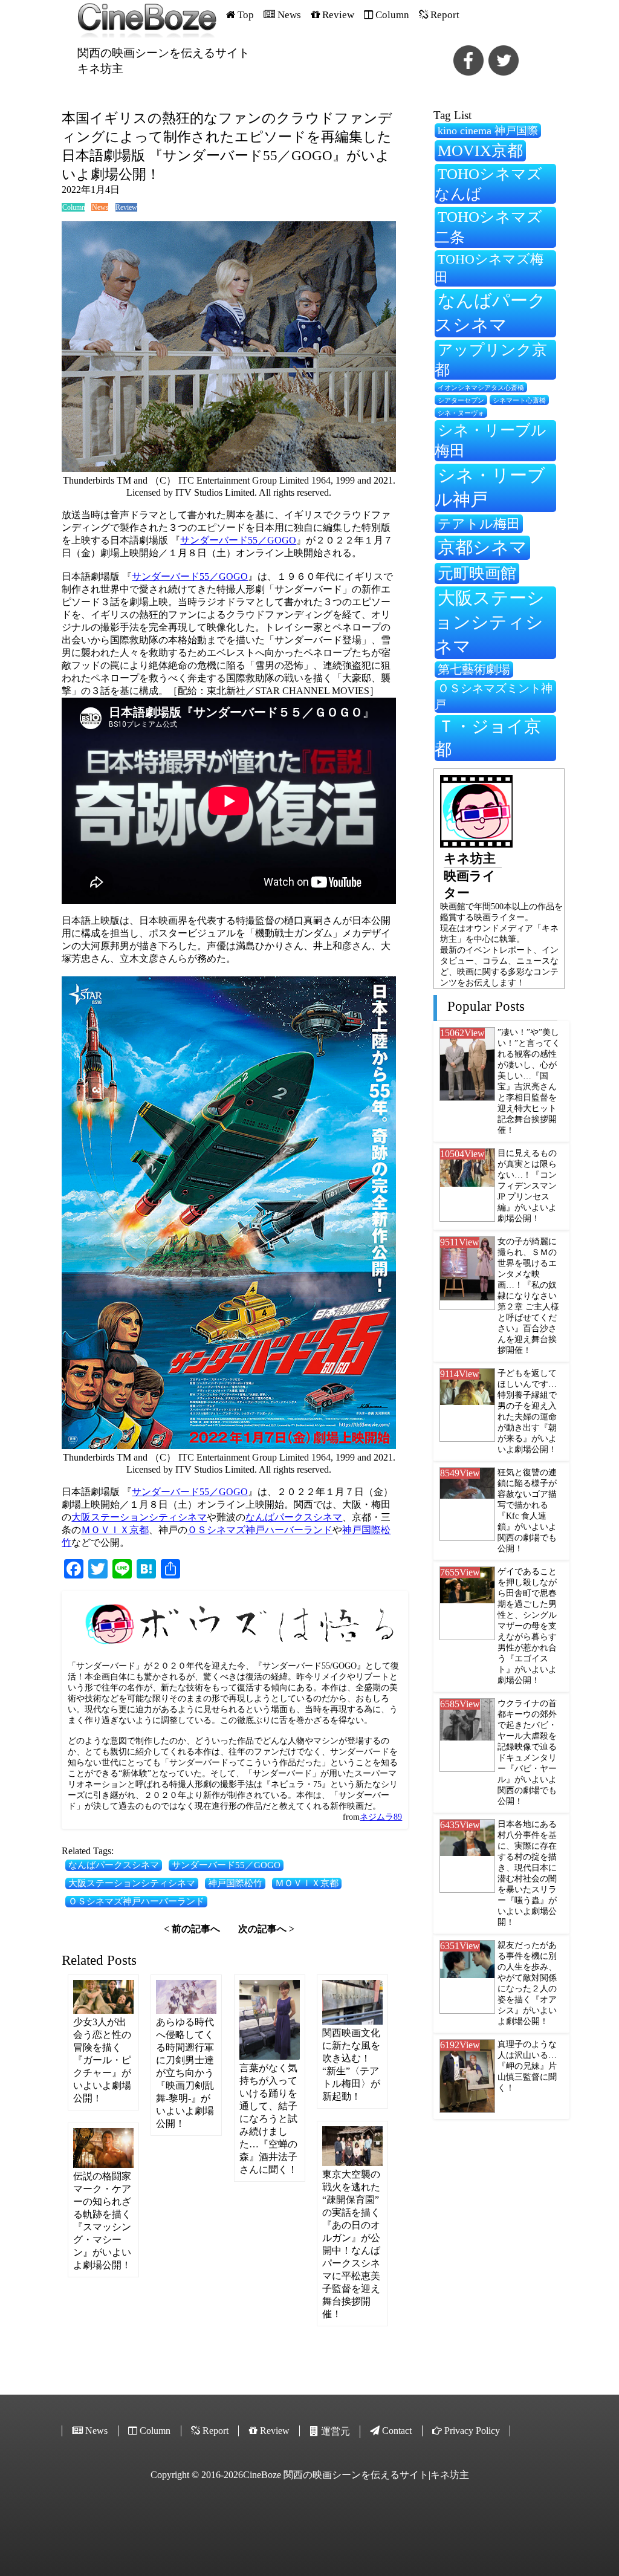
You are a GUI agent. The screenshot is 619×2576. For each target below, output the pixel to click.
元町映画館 (477, 573)
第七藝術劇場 (474, 669)
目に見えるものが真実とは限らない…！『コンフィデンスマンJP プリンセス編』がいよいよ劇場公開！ (527, 1186)
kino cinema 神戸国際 (488, 131)
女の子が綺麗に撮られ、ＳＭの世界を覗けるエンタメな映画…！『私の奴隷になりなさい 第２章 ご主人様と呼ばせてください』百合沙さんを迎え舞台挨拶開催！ (528, 1296)
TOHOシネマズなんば (488, 184)
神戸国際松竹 (235, 1883)
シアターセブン (461, 401)
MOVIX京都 (480, 151)
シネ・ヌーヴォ (461, 413)
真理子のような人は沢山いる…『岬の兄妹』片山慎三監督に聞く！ (527, 2066)
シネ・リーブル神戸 (490, 487)
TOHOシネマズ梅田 (489, 268)
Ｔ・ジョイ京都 (488, 738)
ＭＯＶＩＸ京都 (115, 1530)
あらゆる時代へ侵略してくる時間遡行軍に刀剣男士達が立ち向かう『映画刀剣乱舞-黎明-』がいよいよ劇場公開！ (185, 2073)
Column (73, 207)
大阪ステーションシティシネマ (139, 1517)
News (100, 207)
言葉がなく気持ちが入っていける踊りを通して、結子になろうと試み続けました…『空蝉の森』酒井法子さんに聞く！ (268, 2119)
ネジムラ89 (381, 1817)
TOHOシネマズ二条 (488, 227)
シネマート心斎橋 (519, 401)
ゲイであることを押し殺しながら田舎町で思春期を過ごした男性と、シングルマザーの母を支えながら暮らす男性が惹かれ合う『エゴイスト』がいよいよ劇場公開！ (527, 1626)
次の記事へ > (266, 1929)
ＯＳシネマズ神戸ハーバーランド (260, 1530)
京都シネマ (482, 547)
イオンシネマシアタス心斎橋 (481, 388)
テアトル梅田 (479, 524)
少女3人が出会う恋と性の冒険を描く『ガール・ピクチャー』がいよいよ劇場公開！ (102, 2060)
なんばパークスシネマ (294, 1517)
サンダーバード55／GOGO (238, 540)
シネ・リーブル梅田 (491, 440)
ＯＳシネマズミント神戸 (494, 696)
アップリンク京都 (491, 360)
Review (126, 207)
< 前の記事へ (192, 1929)
